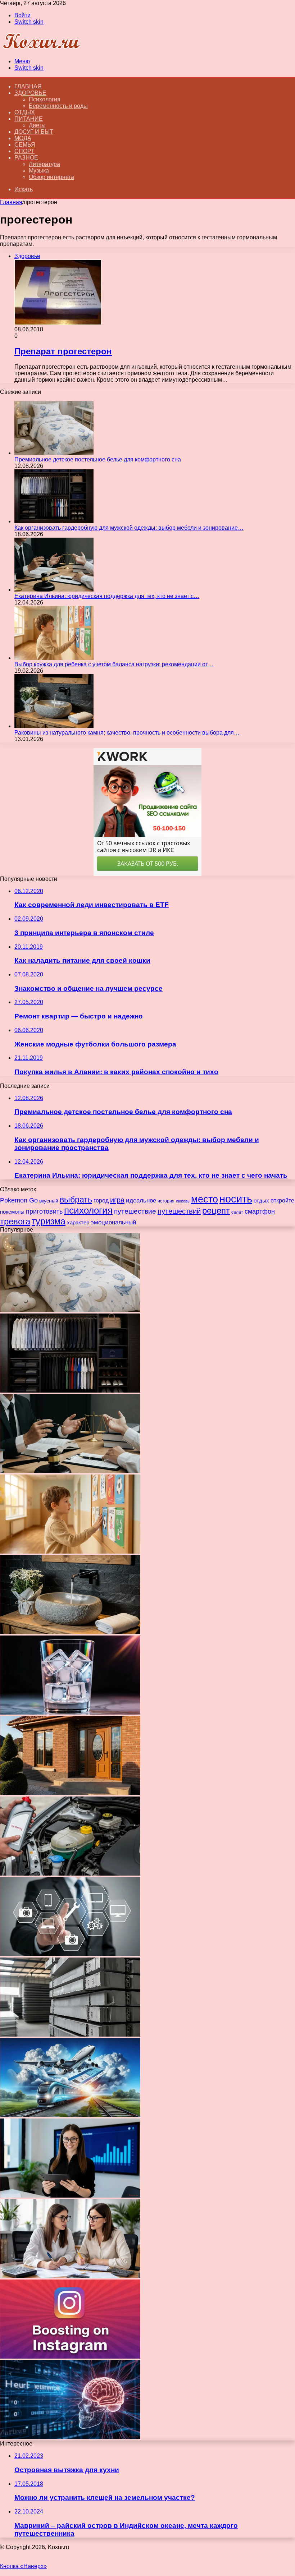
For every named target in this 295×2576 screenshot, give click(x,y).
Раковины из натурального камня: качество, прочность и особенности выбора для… (127, 733)
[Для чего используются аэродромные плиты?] (70, 2035)
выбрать (76, 1200)
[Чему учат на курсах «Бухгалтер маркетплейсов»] (70, 2196)
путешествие (135, 1211)
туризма (49, 1221)
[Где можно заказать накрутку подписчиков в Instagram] (70, 2357)
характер (78, 1222)
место (205, 1199)
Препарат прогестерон (63, 351)
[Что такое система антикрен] (70, 1874)
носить (236, 1199)
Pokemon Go (19, 1200)
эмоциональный (114, 1222)
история (166, 1201)
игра (117, 1200)
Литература (44, 164)
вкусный (49, 1201)
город (101, 1200)
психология (88, 1210)
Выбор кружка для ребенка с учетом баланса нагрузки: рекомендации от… (114, 664)
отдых (261, 1200)
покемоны (12, 1212)
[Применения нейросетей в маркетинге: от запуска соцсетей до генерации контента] (70, 2437)
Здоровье (30, 93)
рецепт (216, 1211)
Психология (45, 99)
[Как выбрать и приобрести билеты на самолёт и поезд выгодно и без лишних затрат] (70, 2115)
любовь (183, 1201)
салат (237, 1212)
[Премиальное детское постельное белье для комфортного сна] (54, 453)
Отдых (25, 112)
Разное (26, 158)
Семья (25, 145)
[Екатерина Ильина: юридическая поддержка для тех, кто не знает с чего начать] (54, 590)
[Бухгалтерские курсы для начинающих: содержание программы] (70, 2276)
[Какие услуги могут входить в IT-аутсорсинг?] (70, 1954)
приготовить (44, 1211)
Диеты (37, 125)
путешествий (179, 1211)
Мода (23, 138)
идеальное (141, 1200)
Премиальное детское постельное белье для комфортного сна (98, 459)
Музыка (39, 171)
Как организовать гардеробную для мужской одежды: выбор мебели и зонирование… (129, 528)
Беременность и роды (58, 106)
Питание (29, 119)
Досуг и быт (34, 132)
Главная (11, 202)
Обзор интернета (51, 177)
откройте (282, 1200)
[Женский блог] (41, 49)
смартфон (260, 1211)
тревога (15, 1222)
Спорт (24, 151)
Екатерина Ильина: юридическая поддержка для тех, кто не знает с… (107, 596)
